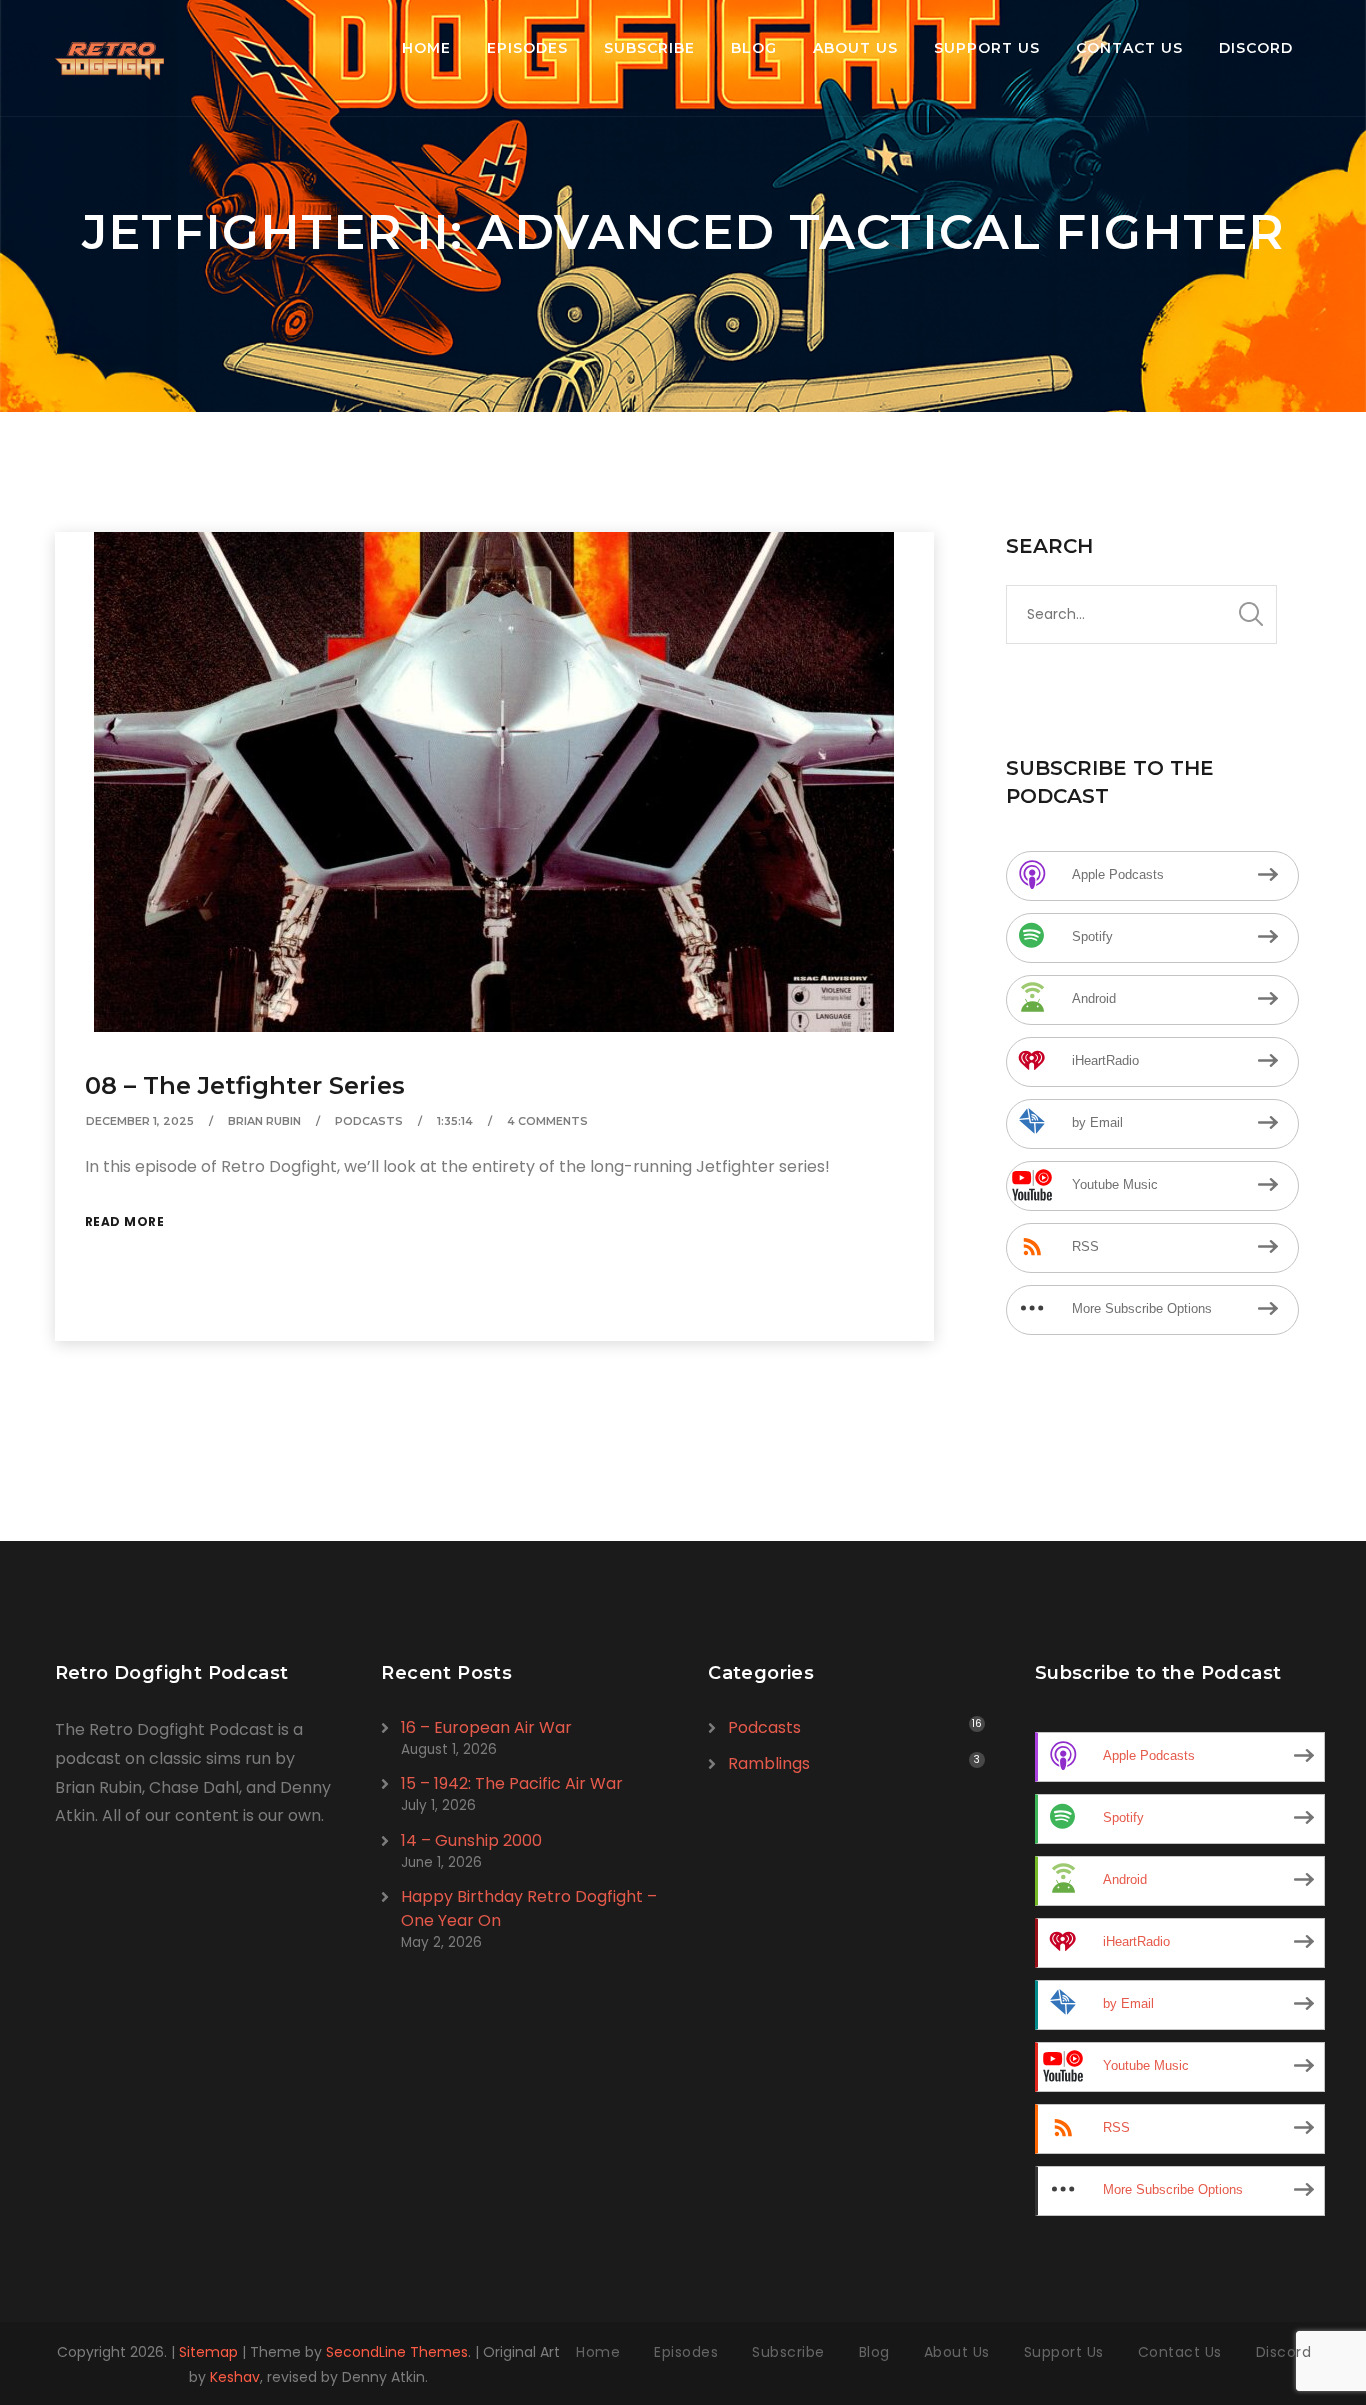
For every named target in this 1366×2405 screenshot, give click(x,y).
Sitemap (208, 2352)
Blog (754, 48)
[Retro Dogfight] (109, 58)
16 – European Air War (486, 1727)
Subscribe (649, 48)
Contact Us (1129, 48)
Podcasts (369, 1121)
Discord (1256, 48)
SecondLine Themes (397, 2352)
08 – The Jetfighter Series (245, 1085)
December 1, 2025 (140, 1121)
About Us (855, 48)
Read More (125, 1221)
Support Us (987, 48)
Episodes (527, 48)
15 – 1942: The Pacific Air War (512, 1783)
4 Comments (547, 1121)
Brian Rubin (264, 1121)
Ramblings (769, 1763)
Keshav (235, 2377)
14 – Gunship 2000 (471, 1840)
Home (426, 48)
